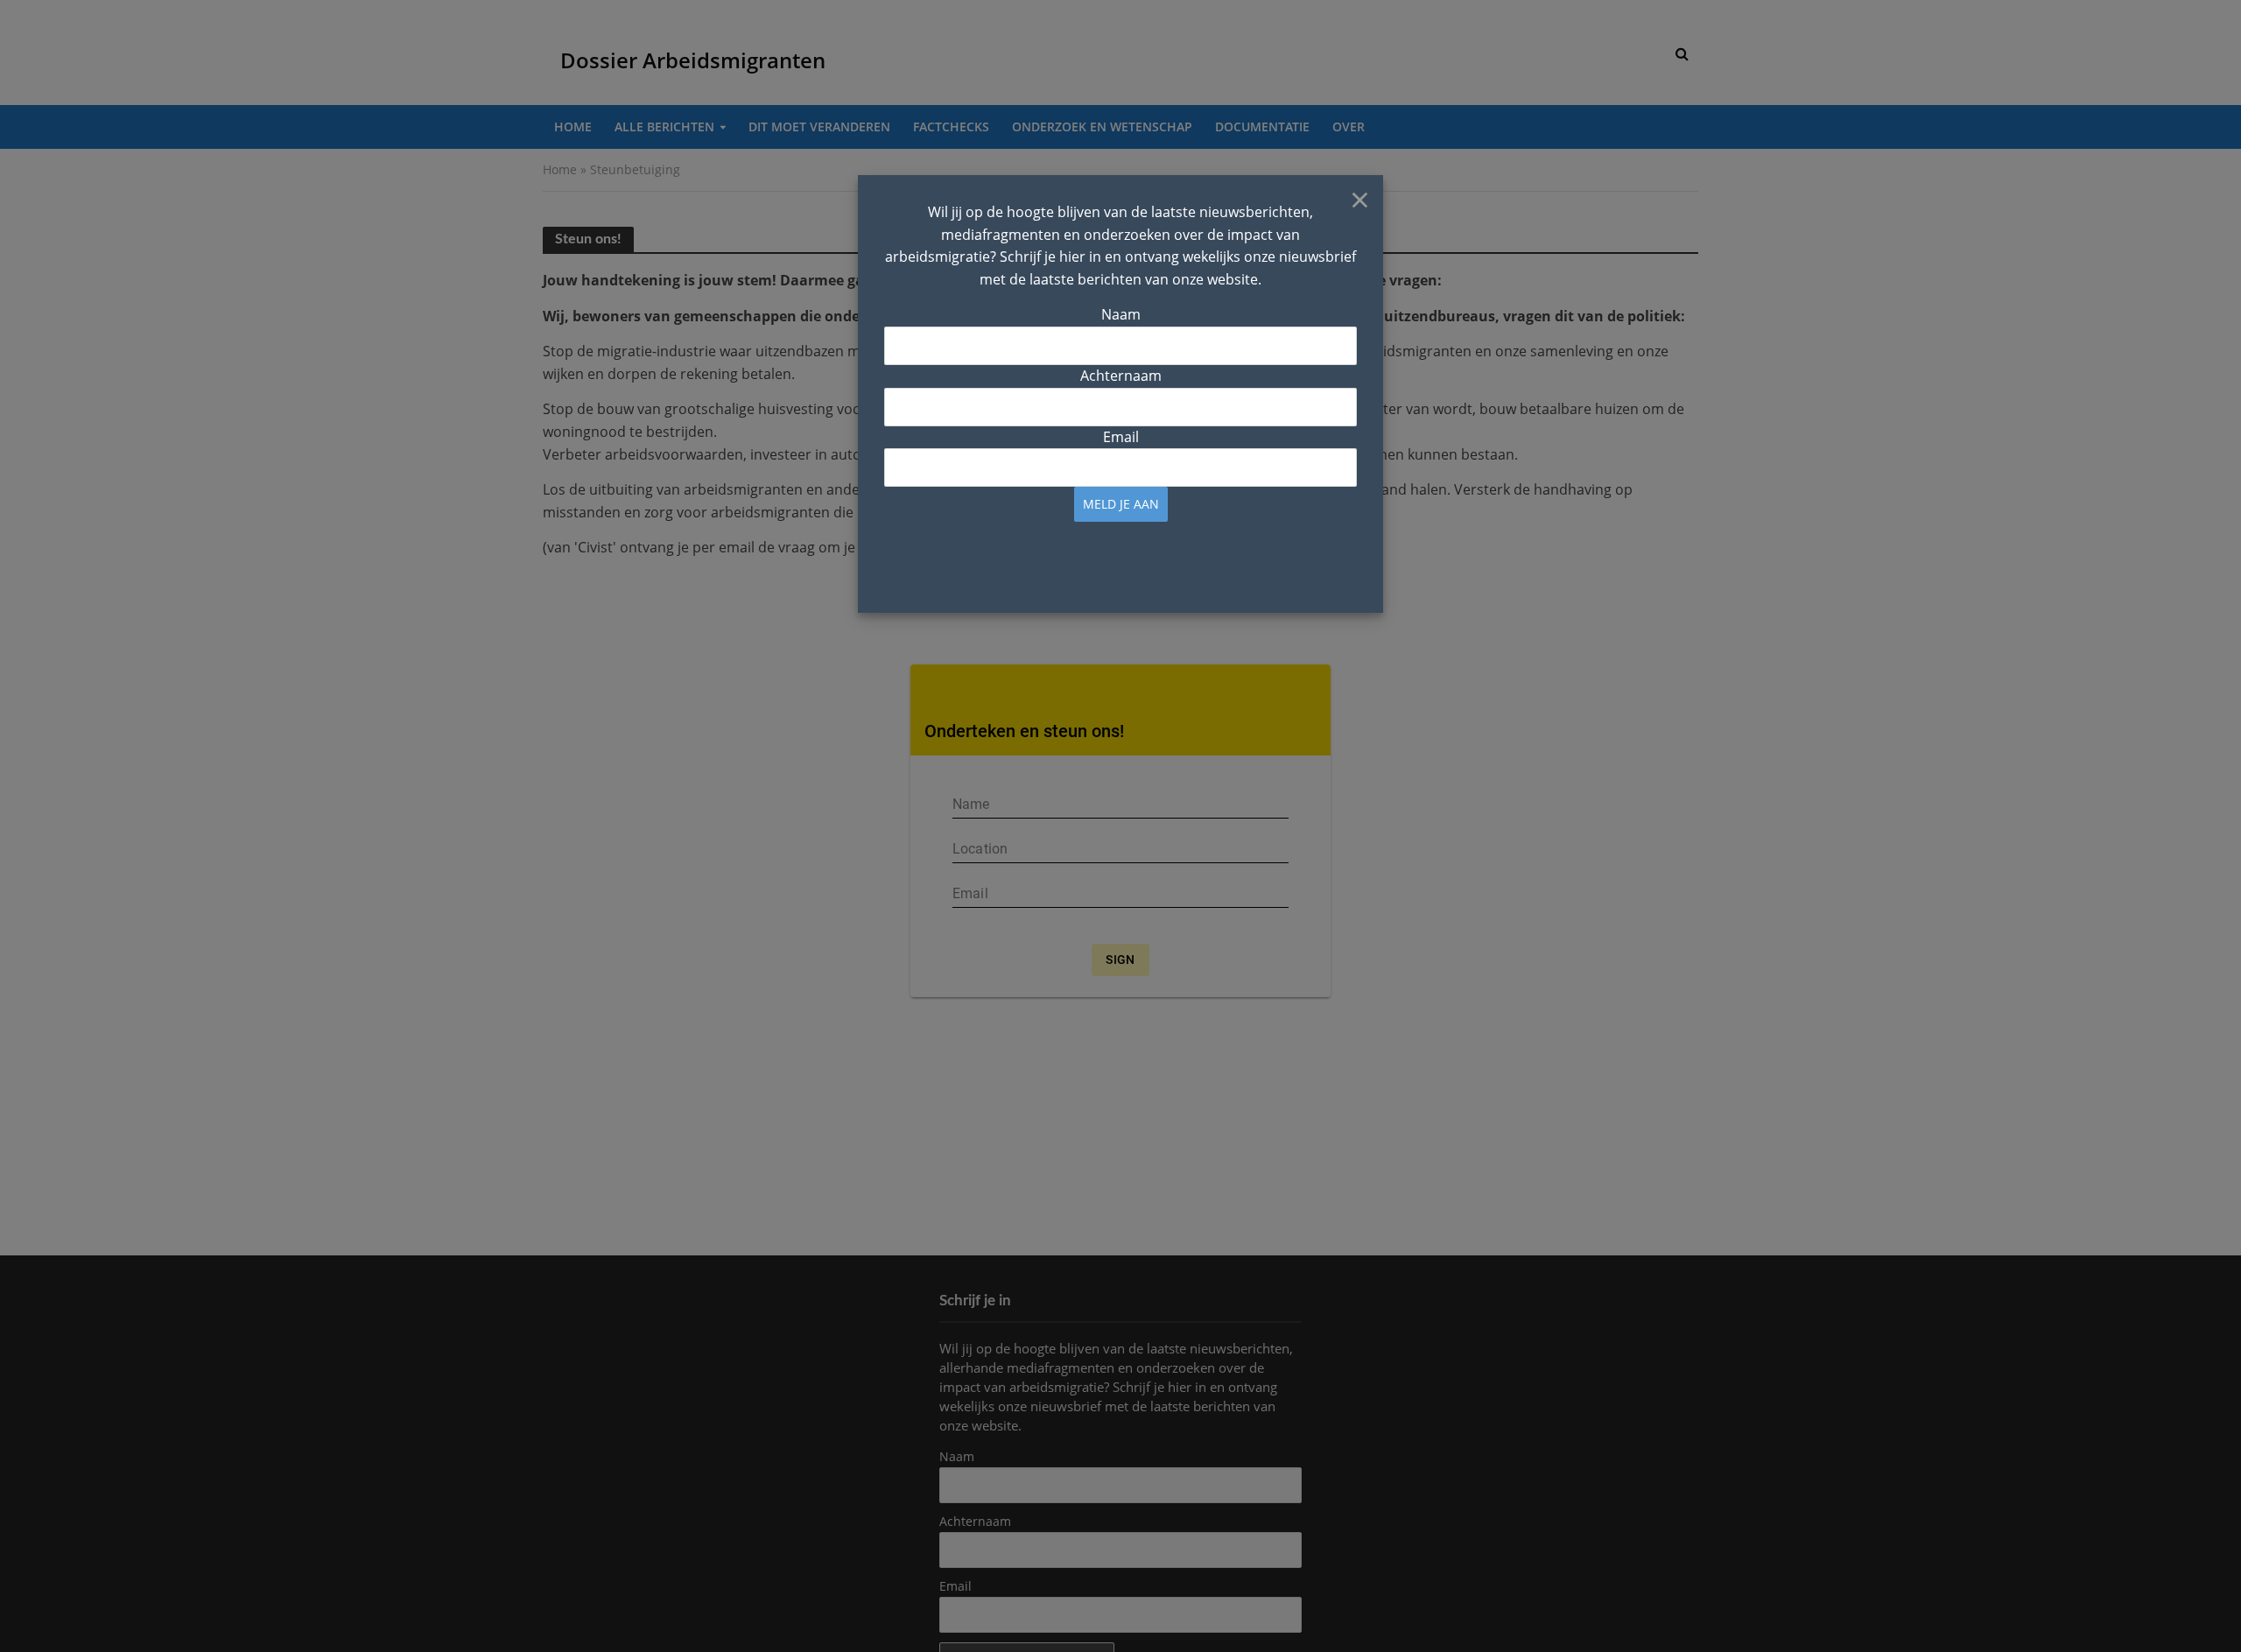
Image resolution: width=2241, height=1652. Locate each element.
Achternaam (1121, 376)
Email (1121, 437)
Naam (1121, 314)
